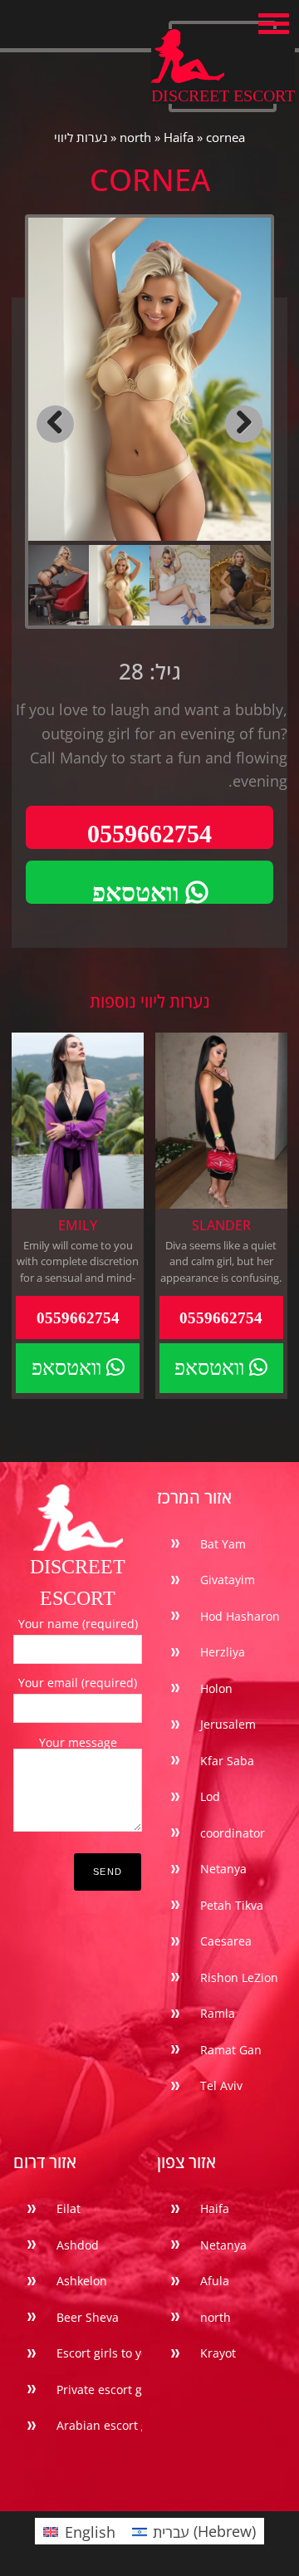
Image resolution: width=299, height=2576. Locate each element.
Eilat (69, 2208)
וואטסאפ (139, 893)
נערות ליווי (81, 137)
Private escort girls (108, 2390)
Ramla (218, 2013)
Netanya (223, 1869)
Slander (221, 1225)
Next (244, 424)
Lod (210, 1796)
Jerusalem (228, 1724)
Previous (55, 424)
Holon (216, 1688)
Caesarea (226, 1941)
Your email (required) (78, 1683)
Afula (215, 2281)
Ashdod (78, 2245)
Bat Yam (223, 1544)
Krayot (218, 2353)
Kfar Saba (227, 1761)
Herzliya (223, 1652)
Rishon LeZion (239, 1977)
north (135, 137)
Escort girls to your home (126, 2353)
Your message (78, 1742)
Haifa (179, 137)
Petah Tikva (232, 1905)
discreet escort (223, 95)
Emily (78, 1225)
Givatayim (228, 1580)
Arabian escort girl (108, 2425)
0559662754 (149, 834)
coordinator (233, 1833)
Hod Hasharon (240, 1616)
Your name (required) (78, 1624)
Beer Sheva (88, 2317)
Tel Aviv (221, 2085)
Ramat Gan (231, 2050)
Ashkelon (82, 2281)
